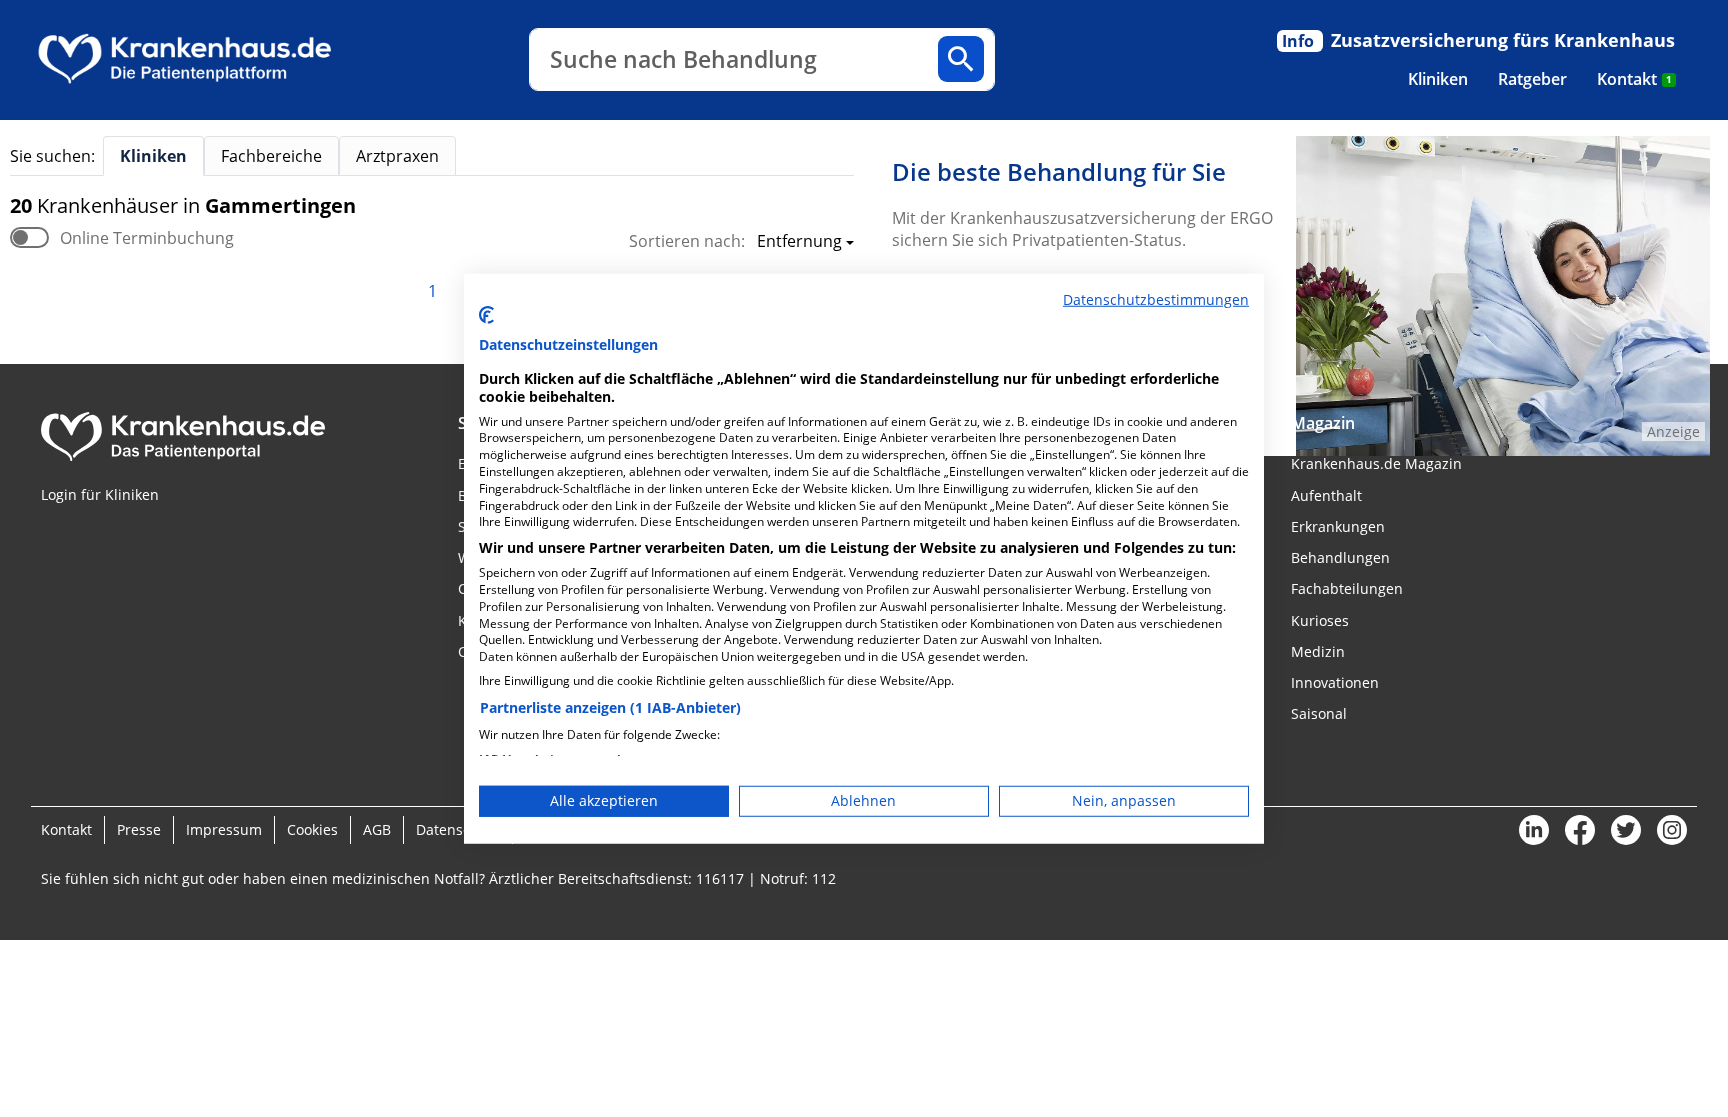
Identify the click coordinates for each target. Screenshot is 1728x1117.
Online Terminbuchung (147, 238)
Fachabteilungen (1347, 588)
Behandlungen (1340, 557)
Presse (139, 829)
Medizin (1318, 651)
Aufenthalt (1326, 495)
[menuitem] (1438, 79)
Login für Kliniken (100, 494)
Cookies (312, 829)
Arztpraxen (397, 156)
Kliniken (1438, 79)
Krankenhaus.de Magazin (1376, 463)
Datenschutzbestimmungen (1156, 298)
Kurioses (1320, 620)
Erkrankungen (1338, 526)
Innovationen (1335, 682)
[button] (799, 243)
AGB (377, 829)
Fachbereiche (271, 156)
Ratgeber (1532, 79)
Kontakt (1634, 79)
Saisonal (1319, 713)
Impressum (224, 829)
